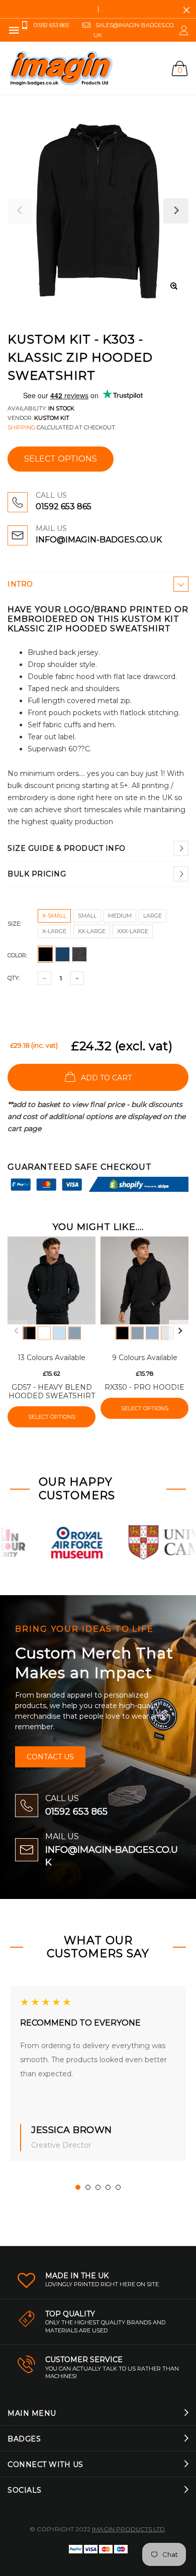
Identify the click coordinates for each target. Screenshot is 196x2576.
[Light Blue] (59, 1333)
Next (180, 1331)
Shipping (21, 427)
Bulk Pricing (37, 874)
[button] (78, 2187)
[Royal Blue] (152, 1333)
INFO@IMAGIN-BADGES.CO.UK (99, 540)
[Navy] (74, 1333)
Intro (20, 584)
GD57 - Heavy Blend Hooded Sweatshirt (52, 1391)
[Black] (29, 1333)
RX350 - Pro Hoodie (144, 1387)
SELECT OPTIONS (61, 459)
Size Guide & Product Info (67, 848)
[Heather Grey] (167, 1333)
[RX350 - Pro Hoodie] (144, 1280)
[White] (44, 1333)
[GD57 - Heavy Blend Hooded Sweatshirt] (52, 1280)
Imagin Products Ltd (128, 2529)
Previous (16, 1331)
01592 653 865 (64, 507)
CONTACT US (50, 1757)
